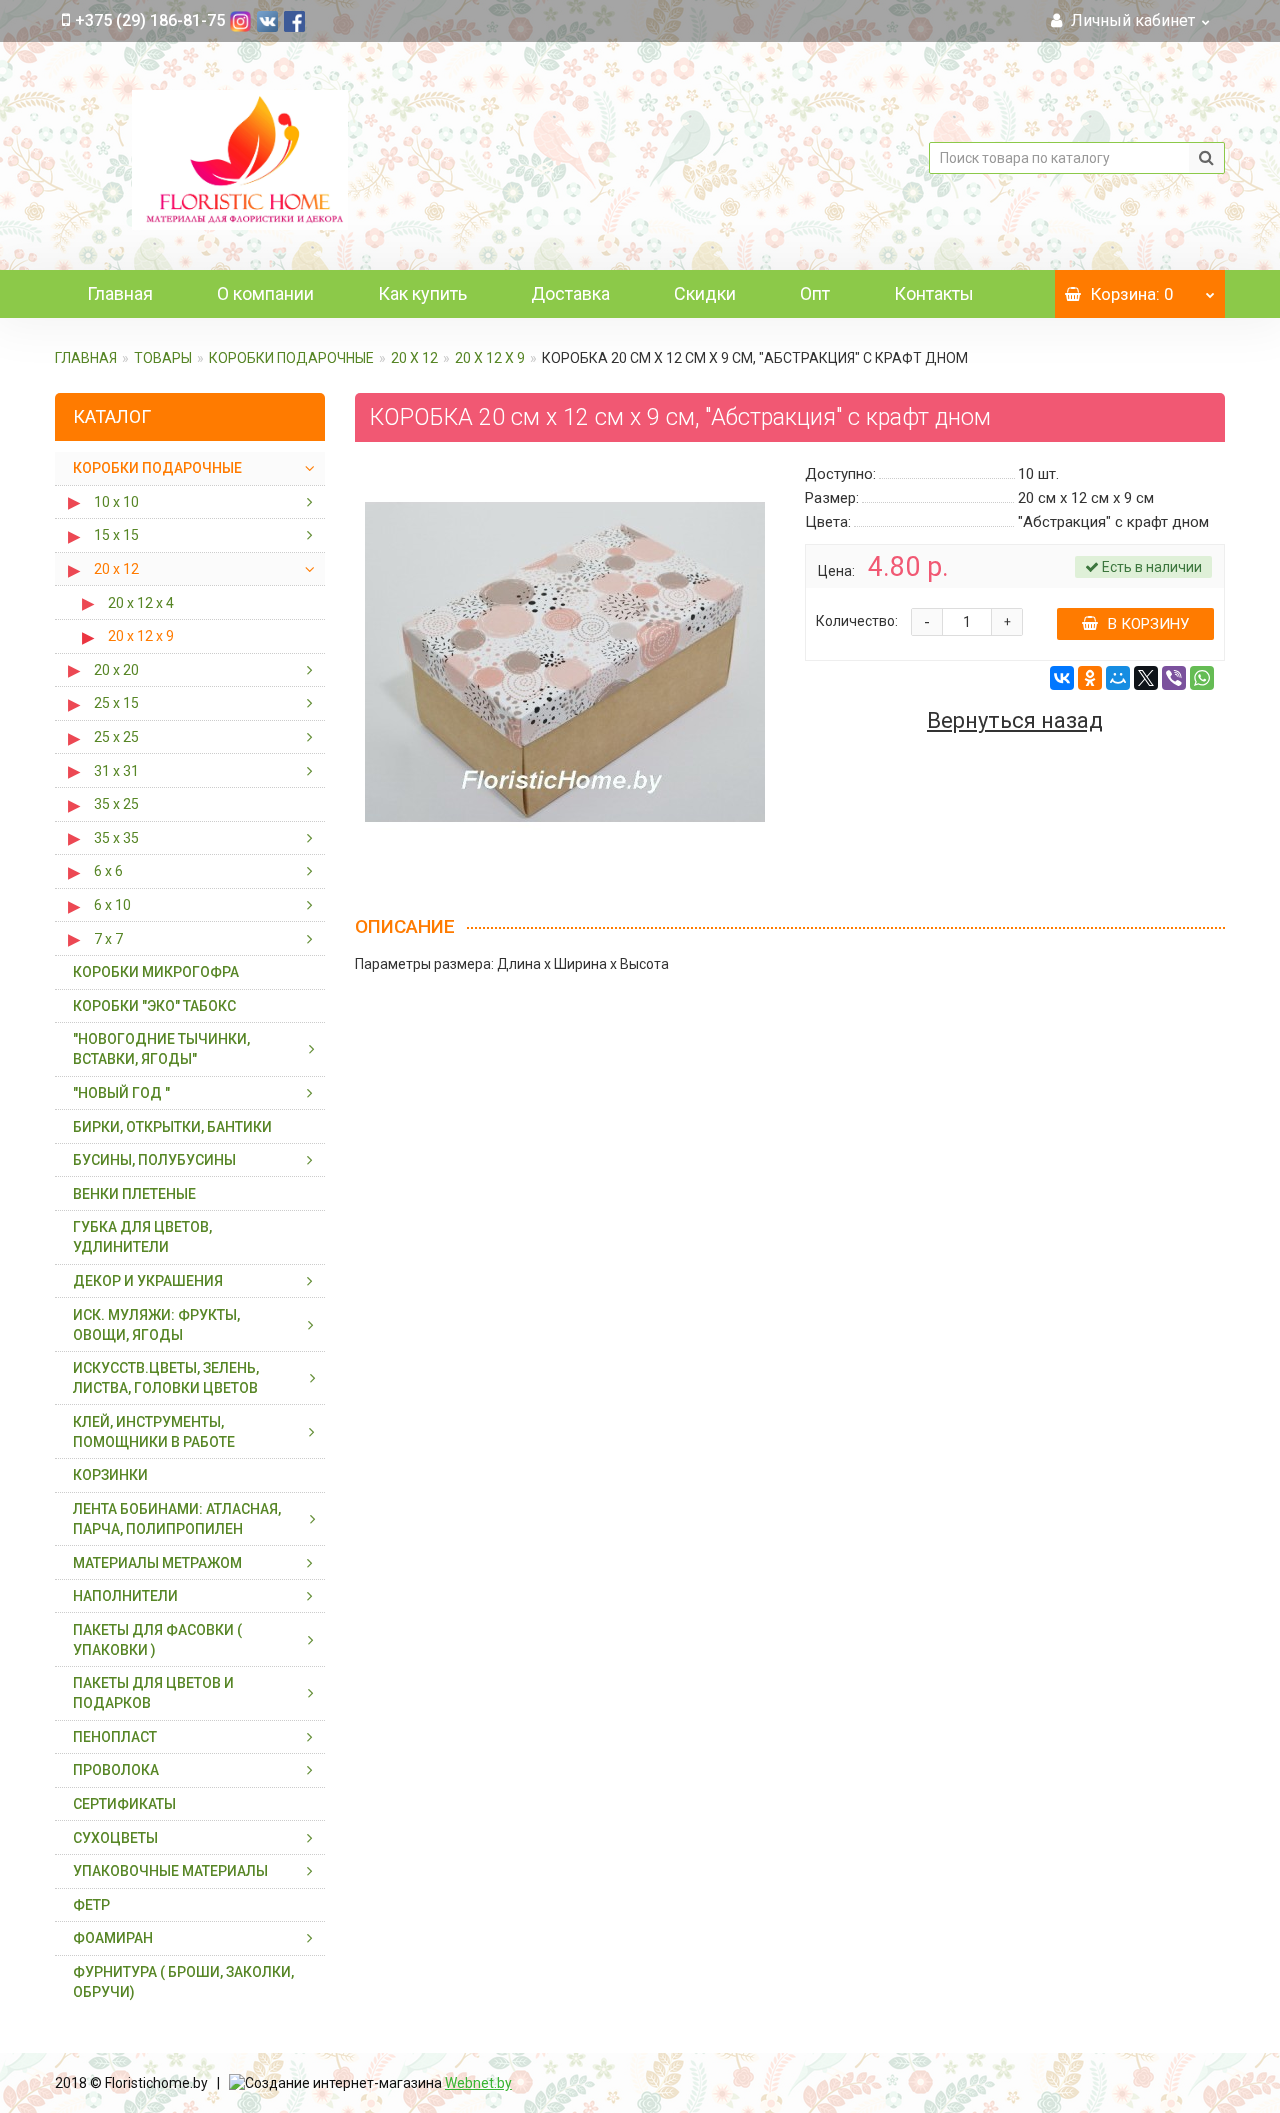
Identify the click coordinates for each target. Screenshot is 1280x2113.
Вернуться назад (1015, 721)
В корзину (1148, 624)
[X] (1146, 678)
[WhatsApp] (1202, 678)
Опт (815, 293)
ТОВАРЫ (163, 358)
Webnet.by (478, 2083)
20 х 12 (414, 358)
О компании (265, 293)
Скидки (705, 293)
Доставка (570, 293)
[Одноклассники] (1090, 678)
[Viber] (1174, 678)
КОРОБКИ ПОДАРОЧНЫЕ (291, 358)
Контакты (934, 293)
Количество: (857, 621)
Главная (120, 293)
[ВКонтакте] (1062, 678)
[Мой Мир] (1118, 678)
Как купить (422, 293)
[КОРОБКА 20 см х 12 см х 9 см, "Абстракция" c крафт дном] (565, 662)
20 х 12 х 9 (490, 358)
